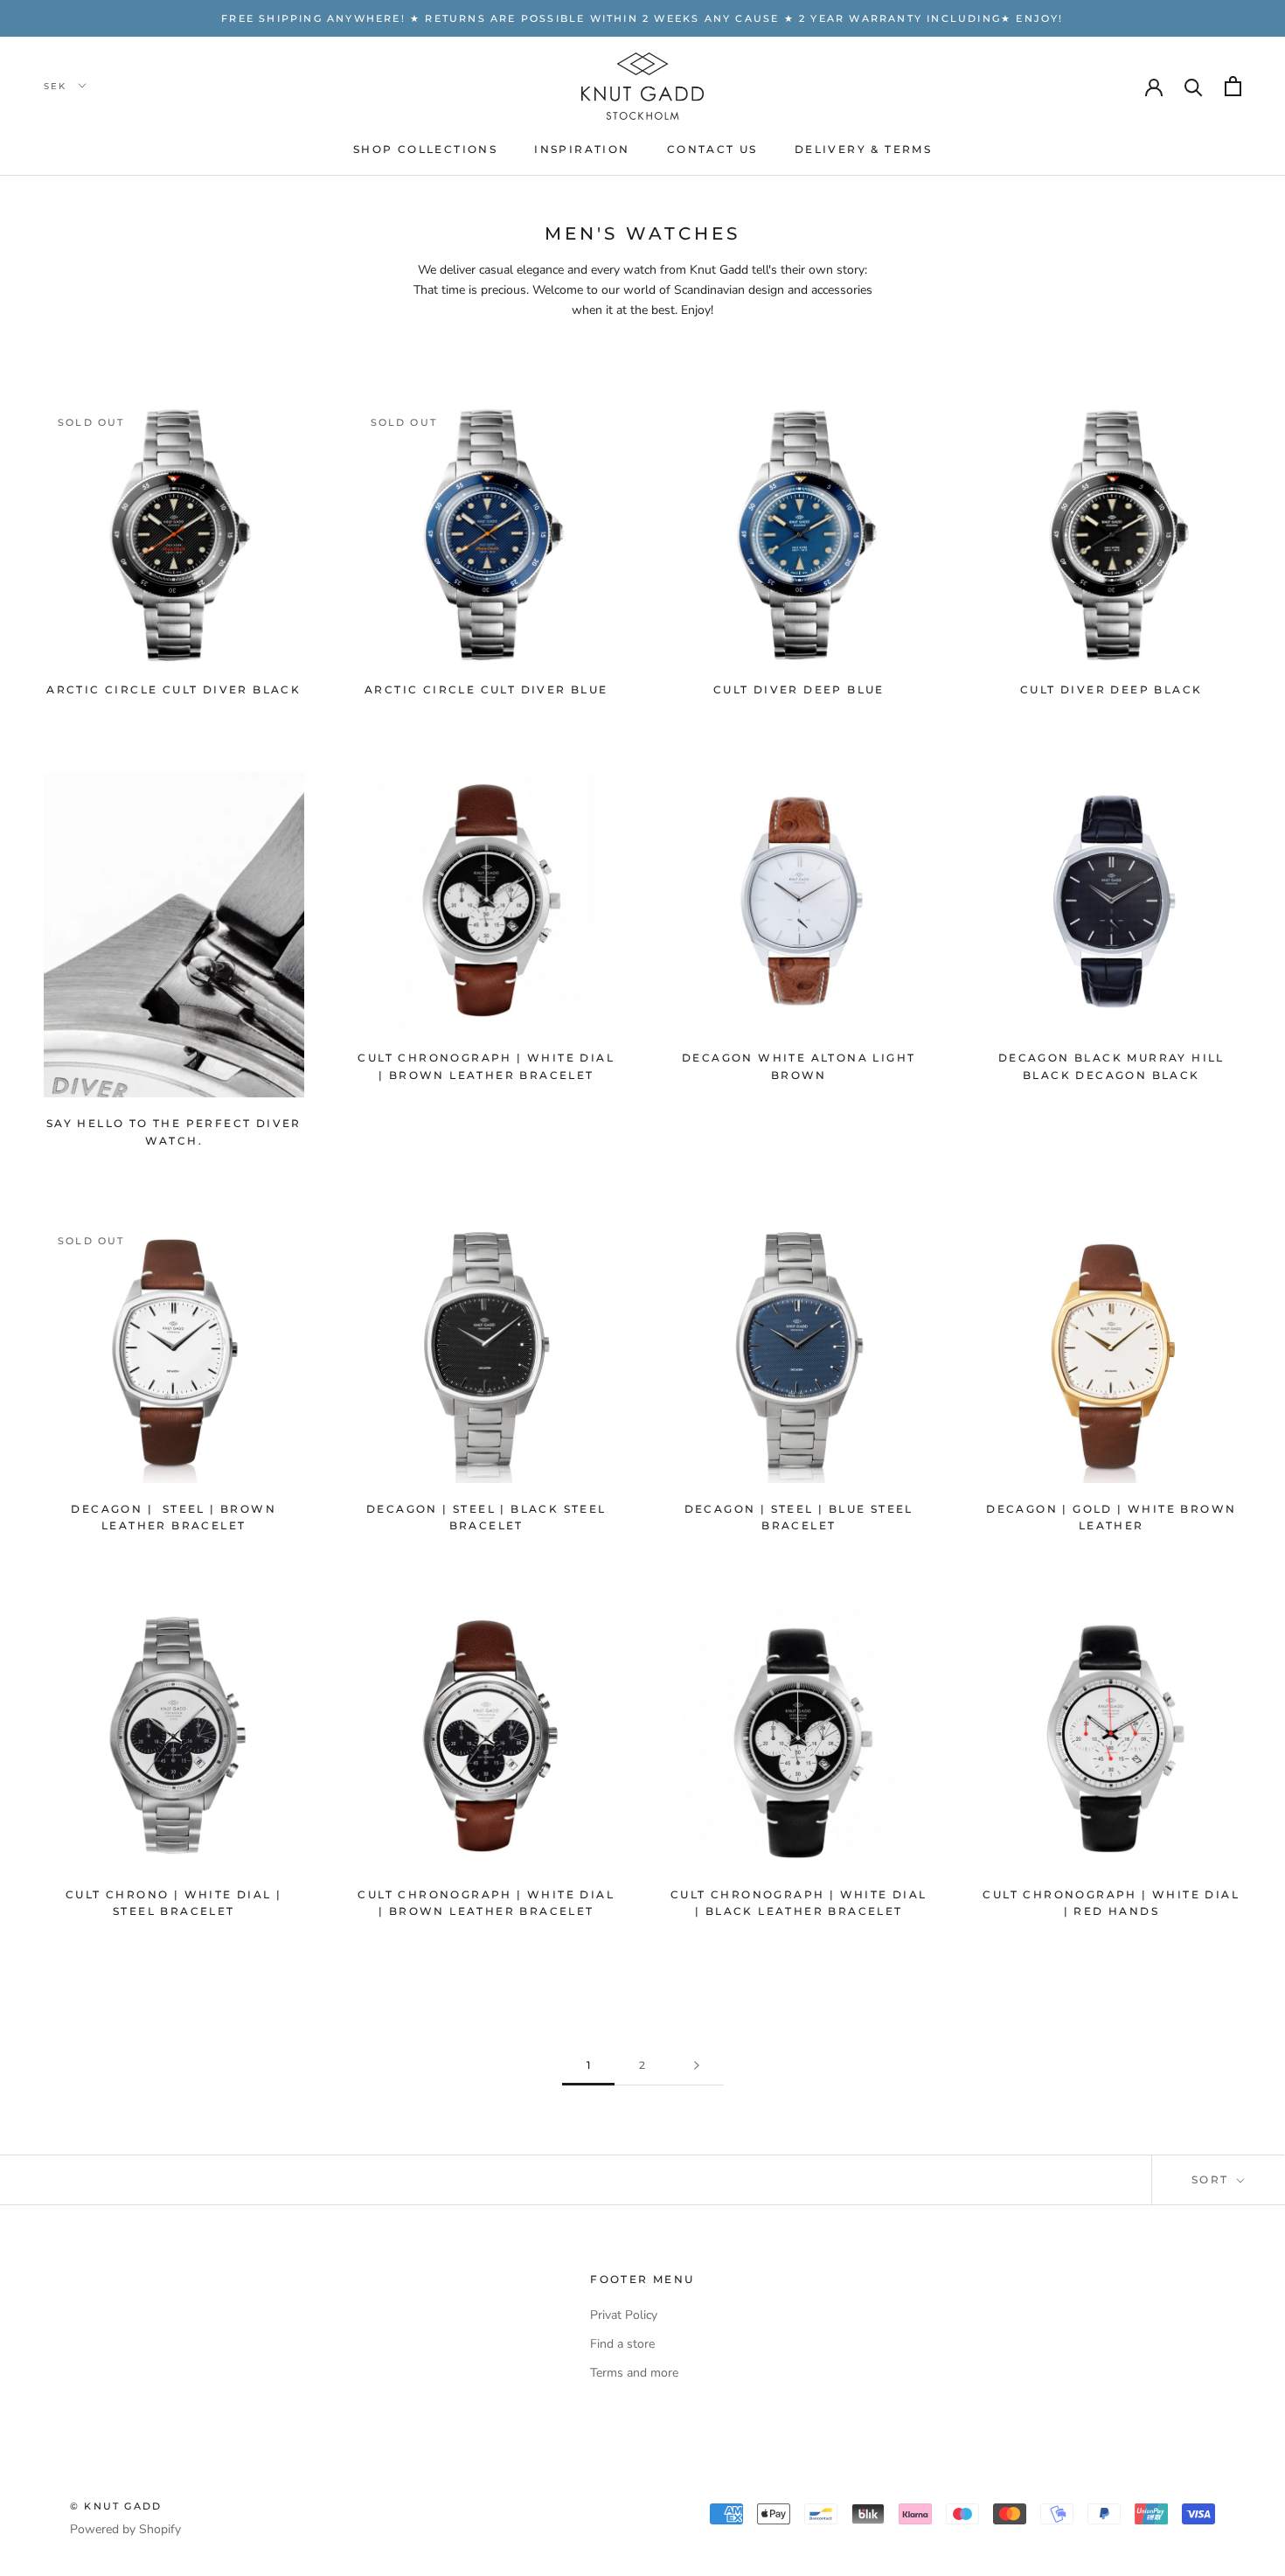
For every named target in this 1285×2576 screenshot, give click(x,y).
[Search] (1194, 86)
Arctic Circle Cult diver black (174, 689)
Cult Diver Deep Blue (799, 689)
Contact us (712, 150)
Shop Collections (425, 150)
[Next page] (697, 2066)
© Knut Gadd (116, 2506)
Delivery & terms (863, 150)
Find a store (622, 2344)
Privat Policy (624, 2315)
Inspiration (582, 150)
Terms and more (634, 2373)
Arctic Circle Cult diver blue (486, 689)
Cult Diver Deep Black (1111, 689)
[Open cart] (1233, 86)
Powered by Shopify (125, 2529)
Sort (1212, 2179)
